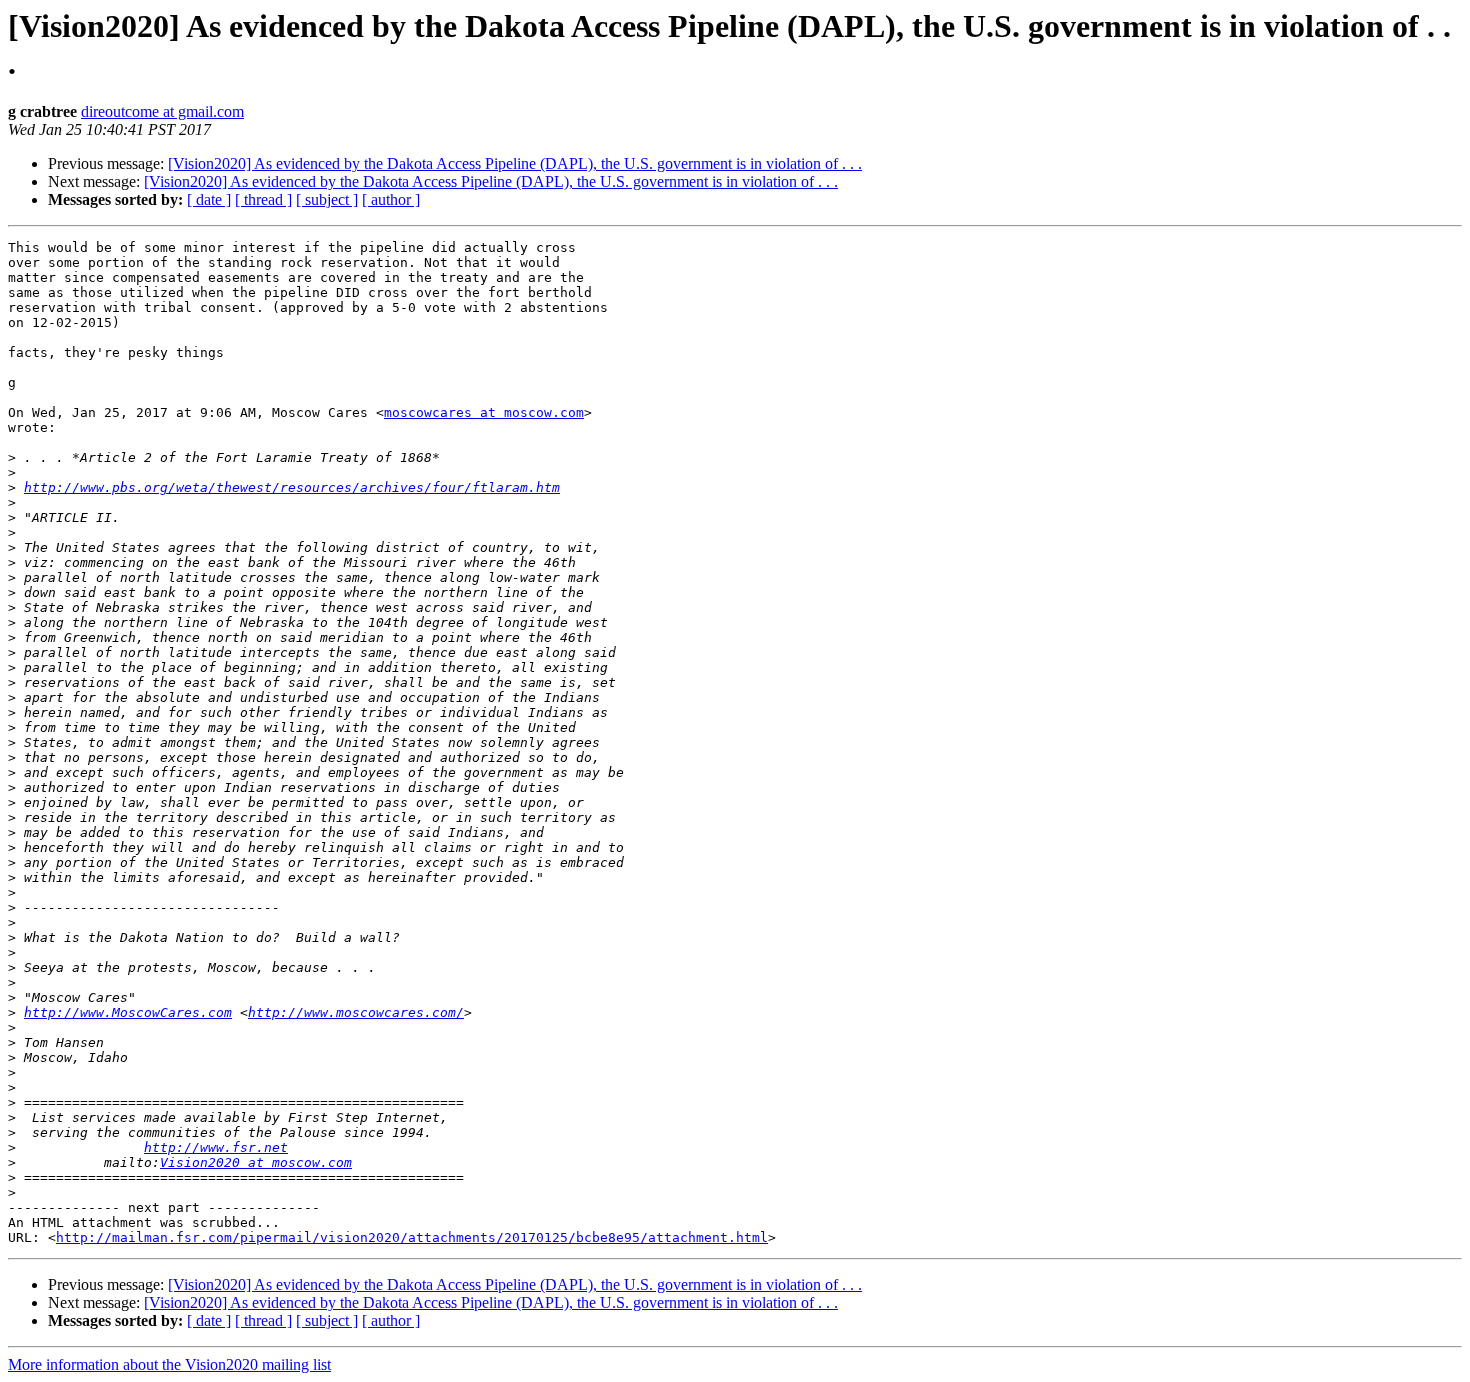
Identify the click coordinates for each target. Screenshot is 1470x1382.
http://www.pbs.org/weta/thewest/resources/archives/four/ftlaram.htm (292, 487)
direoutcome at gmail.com (162, 111)
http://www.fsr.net (216, 1147)
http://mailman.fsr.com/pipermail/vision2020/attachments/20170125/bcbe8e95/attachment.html (412, 1237)
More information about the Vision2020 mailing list (169, 1364)
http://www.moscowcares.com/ (356, 1012)
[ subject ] (327, 199)
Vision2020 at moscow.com (256, 1162)
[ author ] (391, 199)
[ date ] (209, 199)
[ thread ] (263, 199)
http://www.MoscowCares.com (128, 1012)
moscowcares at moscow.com (484, 412)
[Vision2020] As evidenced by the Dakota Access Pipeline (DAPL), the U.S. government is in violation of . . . (515, 163)
